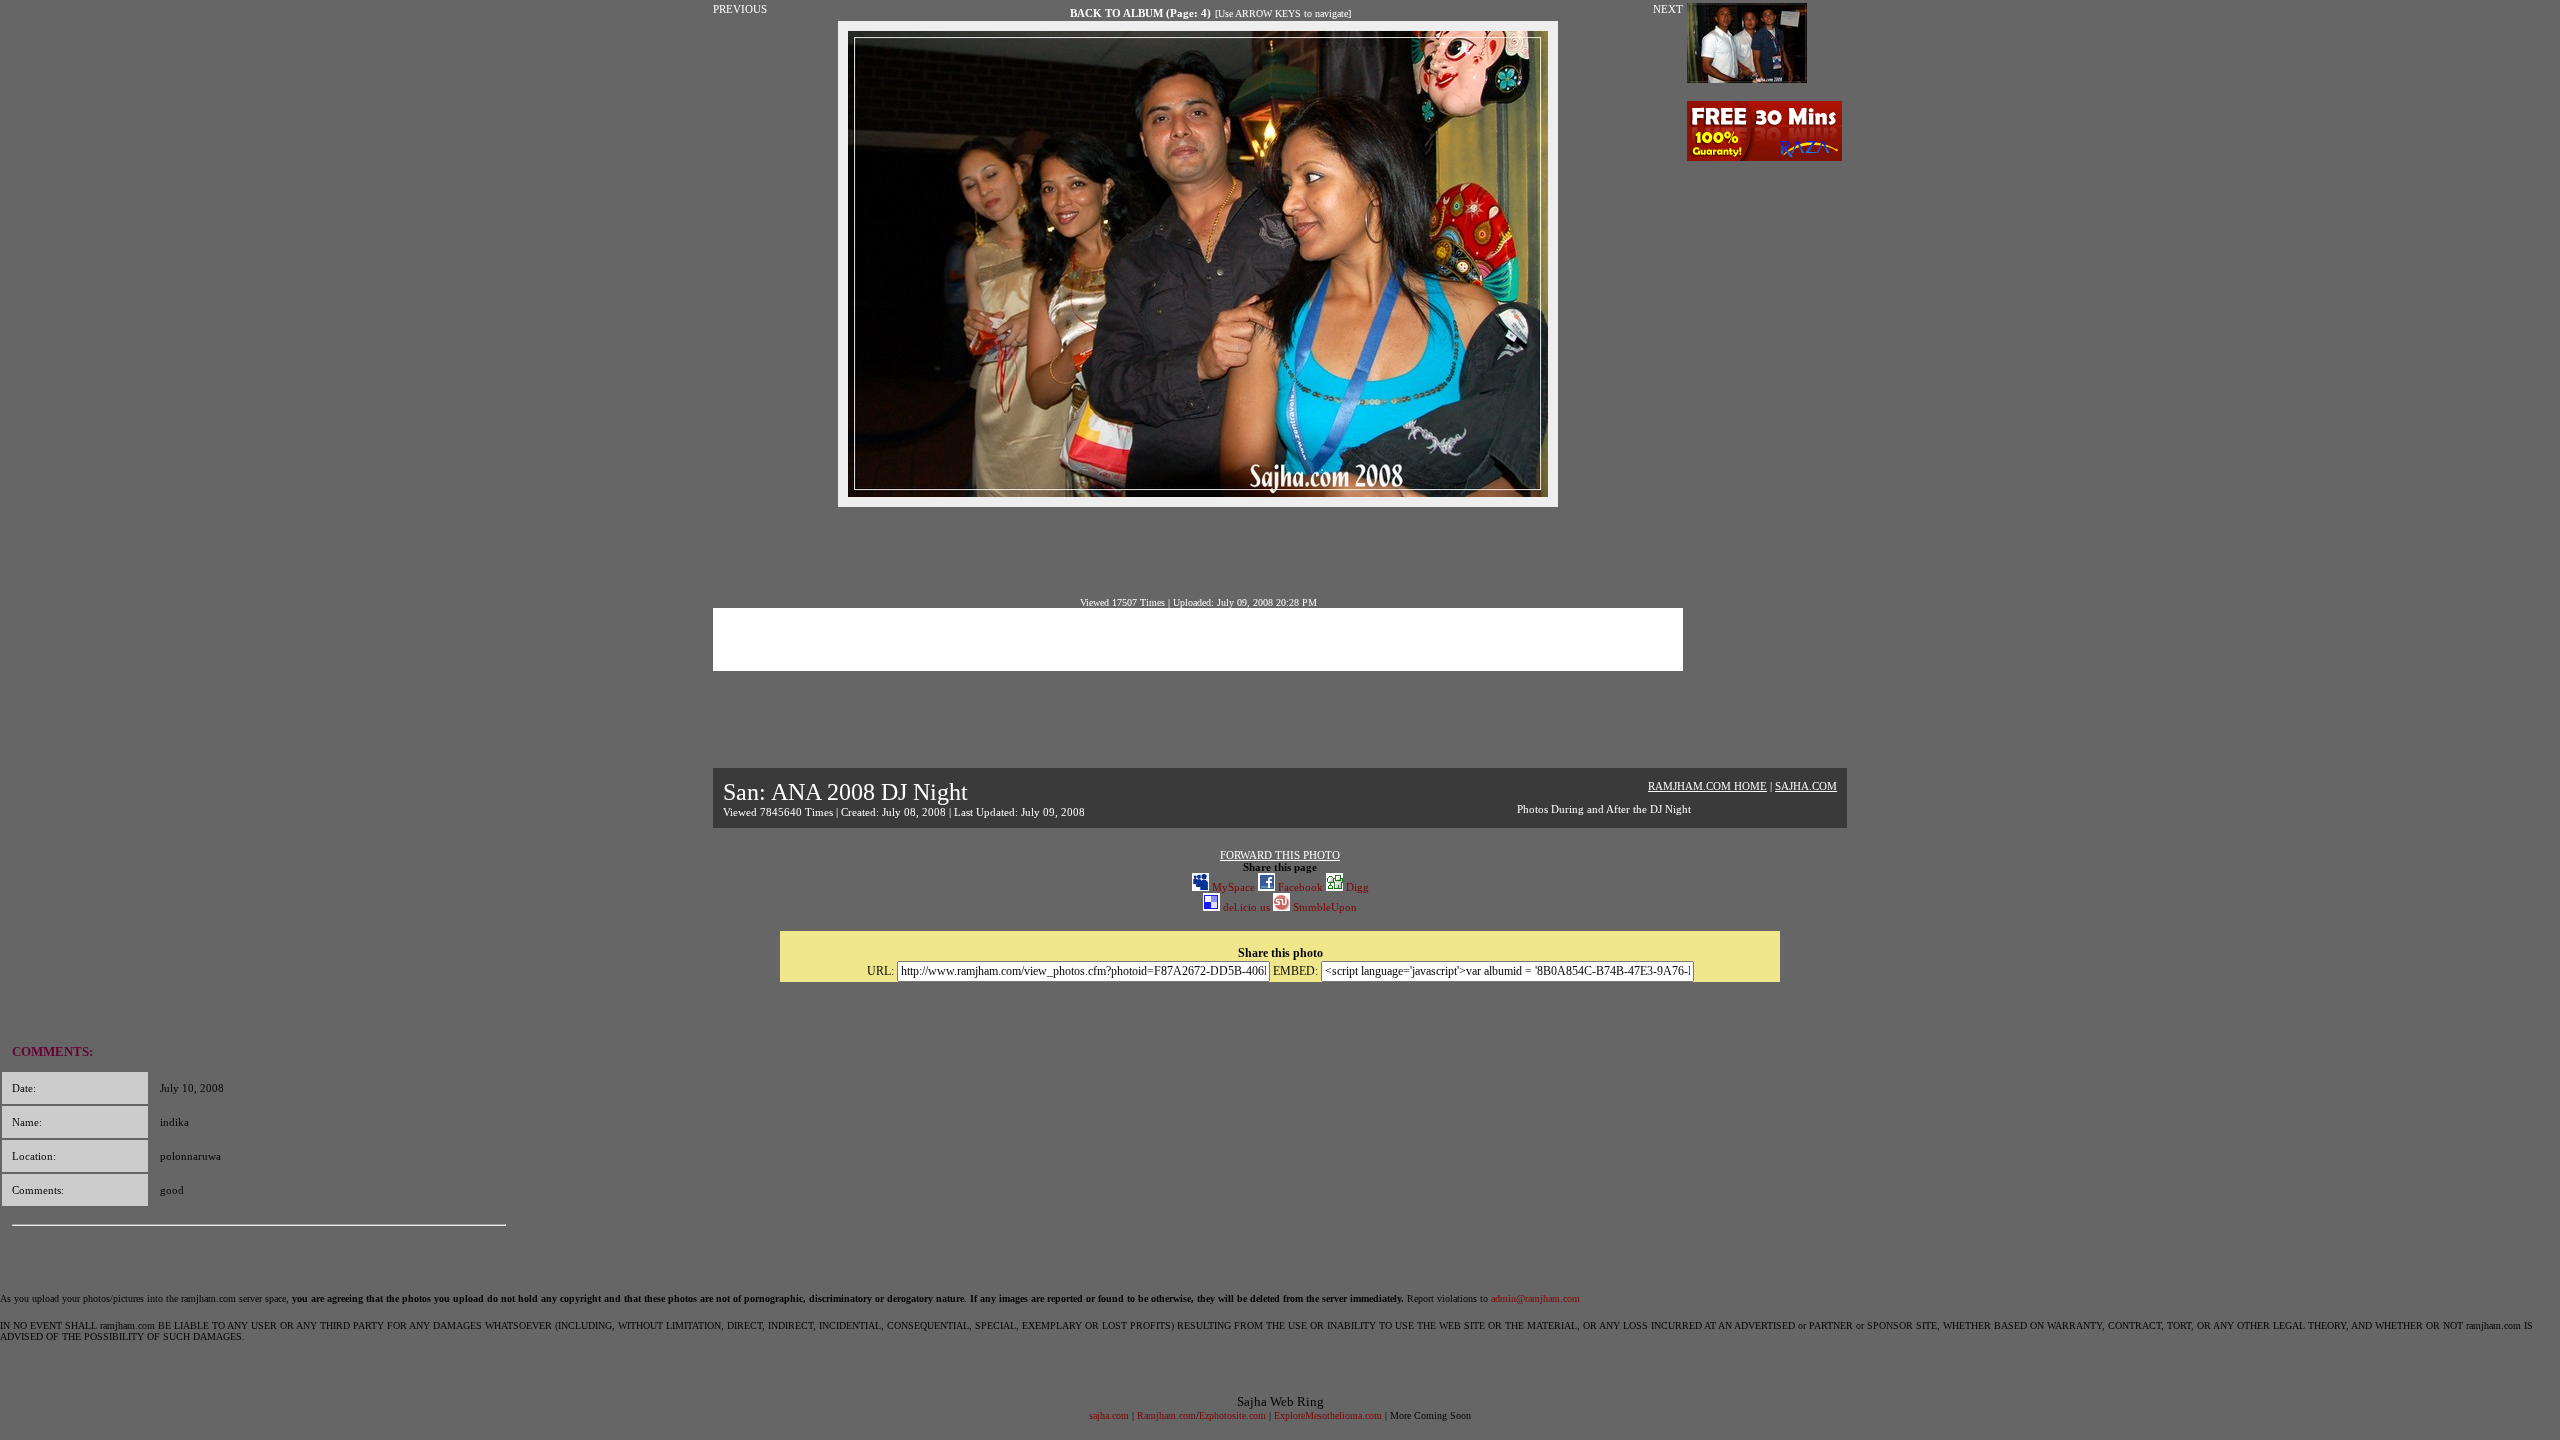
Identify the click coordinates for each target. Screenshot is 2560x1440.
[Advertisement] (1198, 552)
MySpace (1232, 887)
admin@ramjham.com (1535, 1298)
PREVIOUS (740, 9)
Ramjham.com (1166, 1415)
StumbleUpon (1323, 907)
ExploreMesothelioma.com (1328, 1415)
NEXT (1668, 9)
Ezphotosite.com (1232, 1415)
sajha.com (1109, 1415)
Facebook (1299, 887)
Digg (1356, 887)
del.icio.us (1245, 907)
